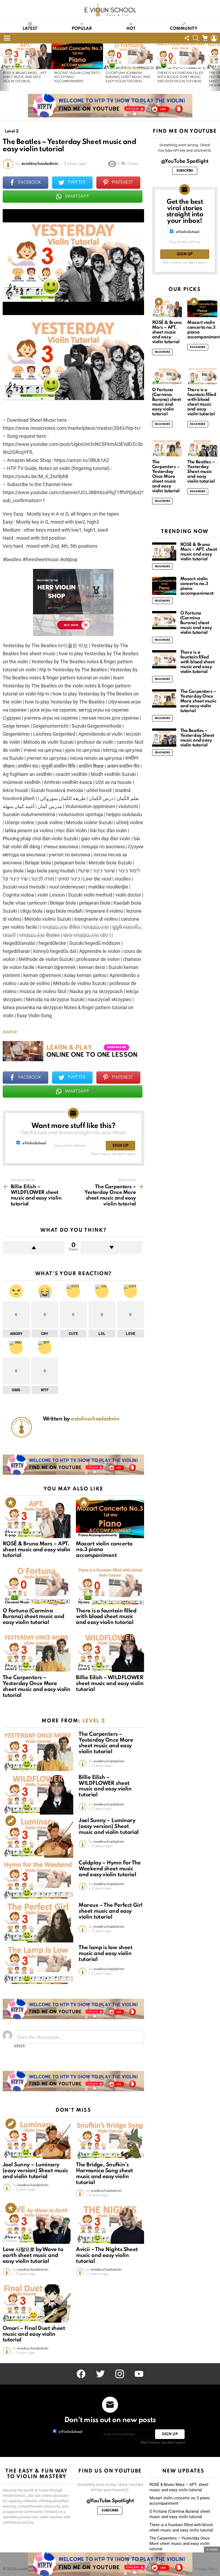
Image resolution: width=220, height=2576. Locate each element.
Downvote (111, 1248)
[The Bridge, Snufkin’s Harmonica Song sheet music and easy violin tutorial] (110, 2140)
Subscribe (185, 171)
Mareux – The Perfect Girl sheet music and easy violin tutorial (111, 1911)
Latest (30, 29)
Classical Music (17, 1602)
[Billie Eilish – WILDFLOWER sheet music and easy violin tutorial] (110, 1653)
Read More (163, 352)
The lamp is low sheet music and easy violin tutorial (105, 1954)
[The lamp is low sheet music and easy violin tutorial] (38, 1965)
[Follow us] (187, 38)
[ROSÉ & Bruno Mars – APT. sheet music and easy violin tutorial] (26, 56)
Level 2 (11, 1669)
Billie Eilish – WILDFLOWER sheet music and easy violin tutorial (110, 1684)
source (10, 1032)
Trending (11, 1821)
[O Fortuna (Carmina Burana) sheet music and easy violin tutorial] (129, 56)
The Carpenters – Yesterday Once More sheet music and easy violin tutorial (36, 1687)
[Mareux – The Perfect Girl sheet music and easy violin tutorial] (38, 1923)
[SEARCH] (196, 38)
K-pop (10, 1535)
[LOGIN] (214, 38)
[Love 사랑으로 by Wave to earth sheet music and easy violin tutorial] (37, 2225)
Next (217, 67)
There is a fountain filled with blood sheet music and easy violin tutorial (180, 77)
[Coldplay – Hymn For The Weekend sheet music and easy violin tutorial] (38, 1880)
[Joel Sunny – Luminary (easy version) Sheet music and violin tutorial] (38, 1838)
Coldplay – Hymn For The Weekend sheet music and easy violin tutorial (110, 1869)
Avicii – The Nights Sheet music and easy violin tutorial (107, 2256)
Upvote (34, 1248)
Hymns (84, 1602)
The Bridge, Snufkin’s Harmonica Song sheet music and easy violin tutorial (104, 2174)
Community (184, 29)
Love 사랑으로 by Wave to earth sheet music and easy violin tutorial (33, 2256)
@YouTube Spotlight (185, 161)
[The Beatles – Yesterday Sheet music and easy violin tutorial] (202, 448)
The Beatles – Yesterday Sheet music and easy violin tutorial (201, 472)
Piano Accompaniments (98, 1535)
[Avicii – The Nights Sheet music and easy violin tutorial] (110, 2225)
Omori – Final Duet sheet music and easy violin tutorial (34, 2334)
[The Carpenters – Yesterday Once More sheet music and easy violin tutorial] (37, 1653)
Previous (3, 67)
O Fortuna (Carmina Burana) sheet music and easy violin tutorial (128, 77)
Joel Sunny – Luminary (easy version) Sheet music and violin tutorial (109, 1827)
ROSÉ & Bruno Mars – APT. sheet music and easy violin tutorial (25, 77)
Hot (131, 29)
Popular (82, 29)
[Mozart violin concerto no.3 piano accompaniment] (77, 56)
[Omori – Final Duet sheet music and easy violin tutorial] (37, 2303)
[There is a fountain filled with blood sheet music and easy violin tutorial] (180, 56)
